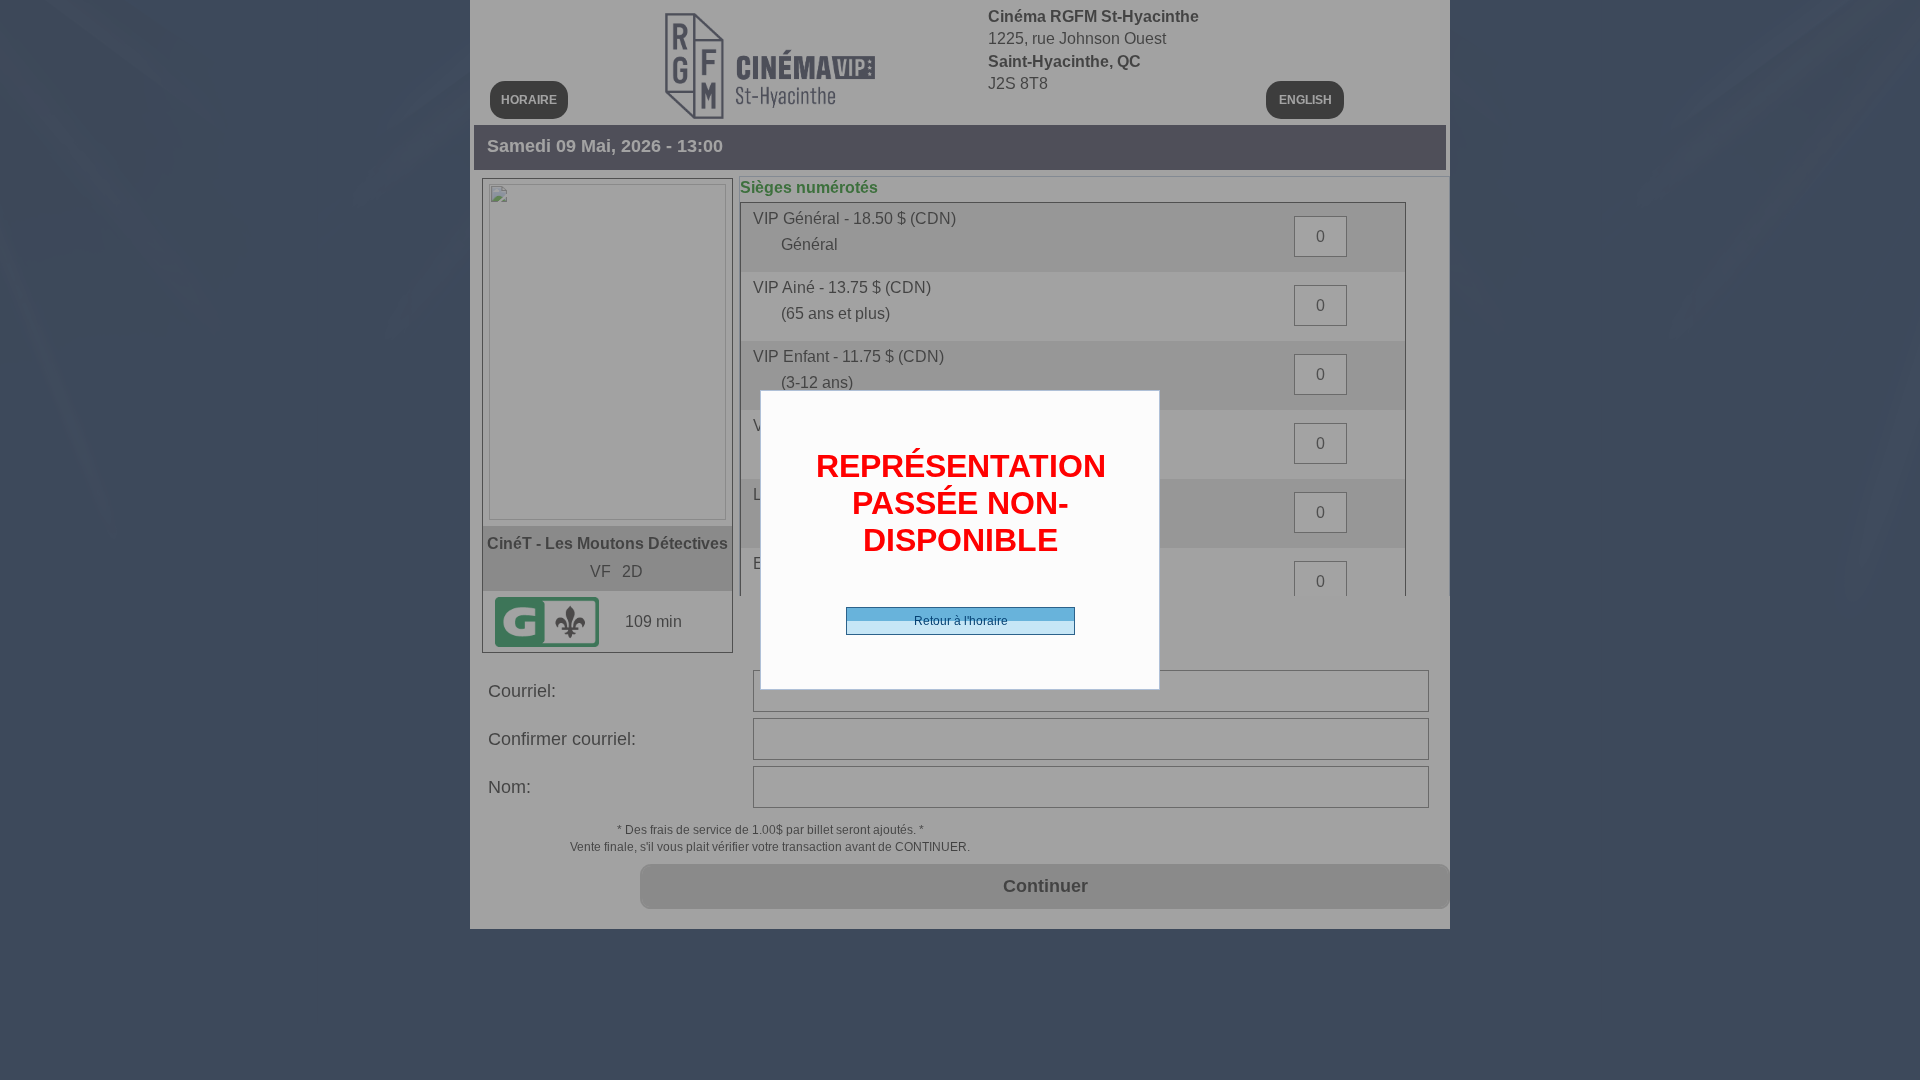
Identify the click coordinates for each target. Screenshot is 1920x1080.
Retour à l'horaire (961, 621)
